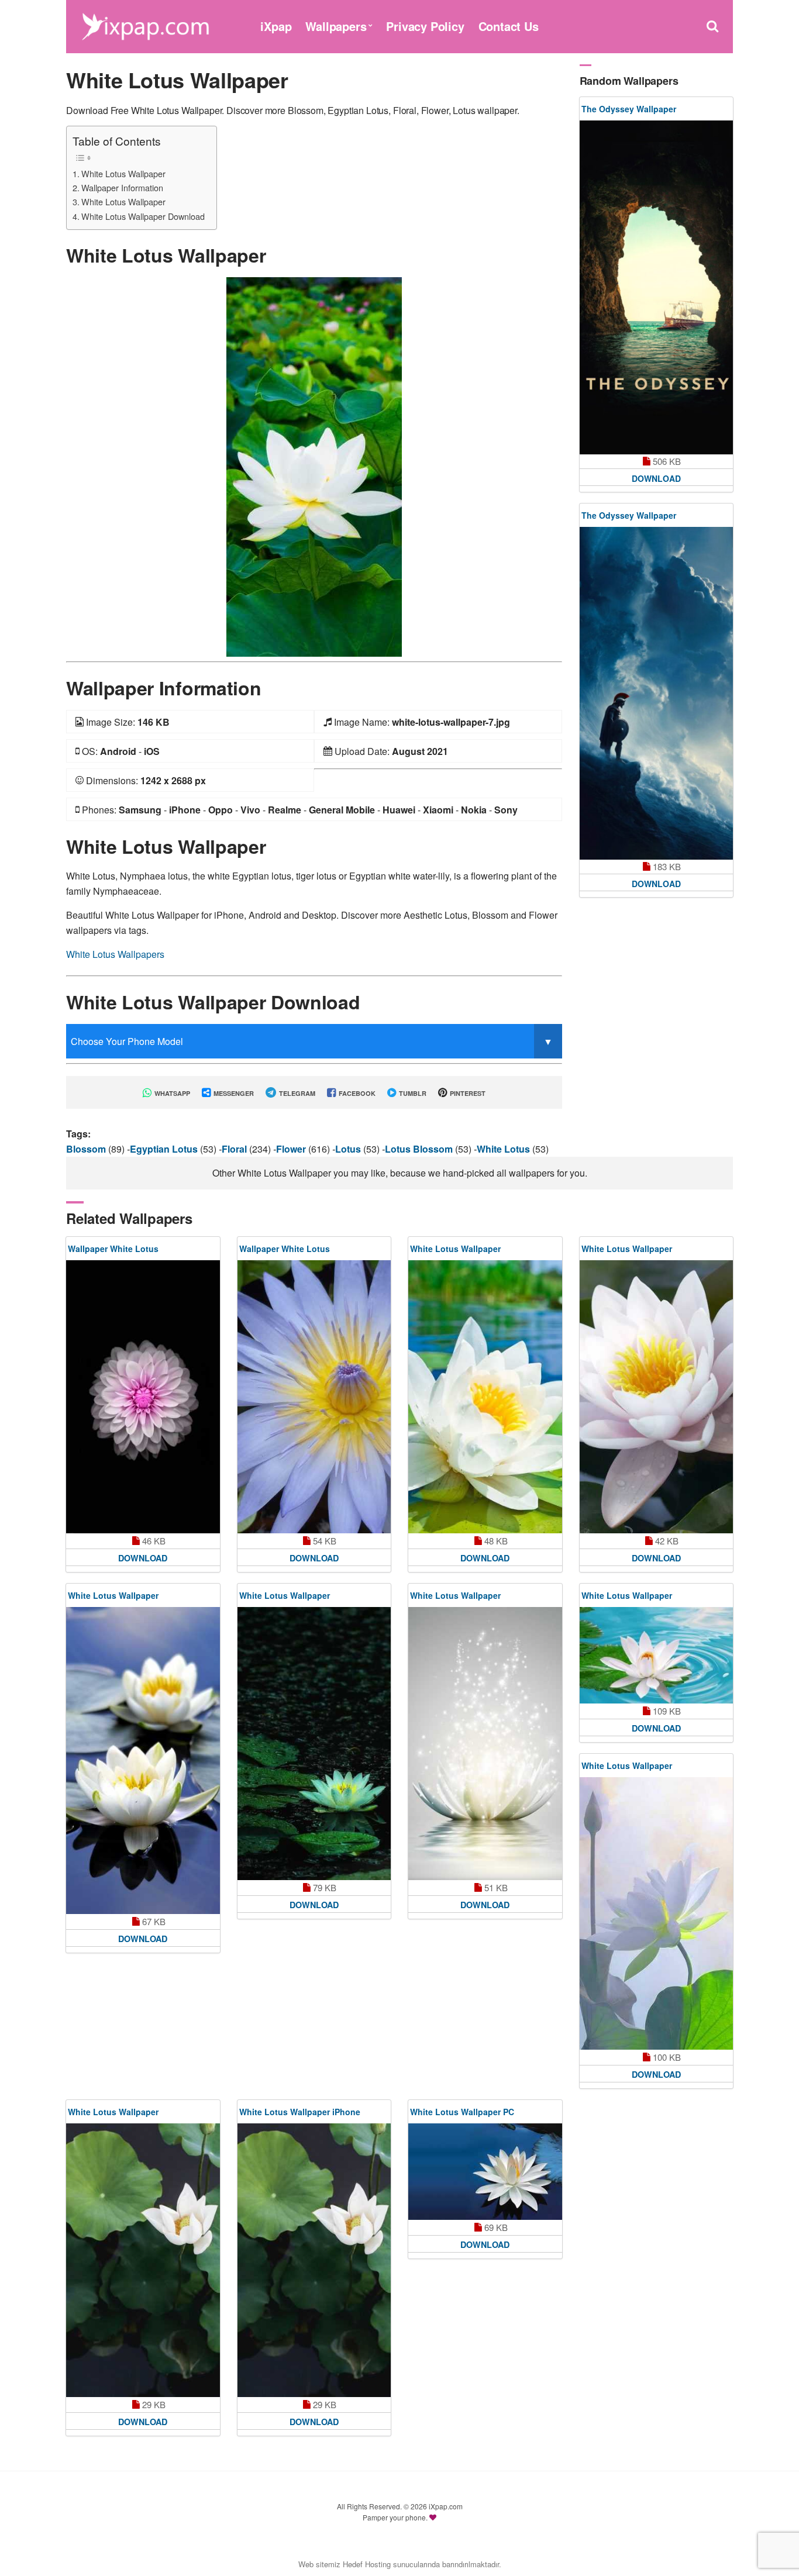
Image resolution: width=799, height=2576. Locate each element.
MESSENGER (233, 1093)
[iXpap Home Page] (145, 25)
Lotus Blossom (420, 1149)
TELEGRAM (296, 1093)
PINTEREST (467, 1093)
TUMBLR (412, 1093)
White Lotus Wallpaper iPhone (300, 2112)
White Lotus (504, 1149)
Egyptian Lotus (165, 1149)
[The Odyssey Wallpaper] (657, 287)
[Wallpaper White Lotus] (143, 1396)
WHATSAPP (171, 1093)
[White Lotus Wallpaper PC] (485, 2172)
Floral (235, 1149)
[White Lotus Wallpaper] (314, 466)
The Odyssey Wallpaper (629, 109)
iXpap (276, 26)
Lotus (349, 1149)
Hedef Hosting (367, 2564)
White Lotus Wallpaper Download (143, 216)
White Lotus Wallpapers (115, 954)
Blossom (87, 1149)
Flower (292, 1149)
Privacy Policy (425, 26)
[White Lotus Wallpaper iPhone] (314, 2260)
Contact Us (509, 26)
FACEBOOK (356, 1093)
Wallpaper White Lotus (113, 1249)
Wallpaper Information (122, 187)
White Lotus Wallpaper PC (462, 2112)
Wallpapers (336, 26)
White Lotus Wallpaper (123, 173)
